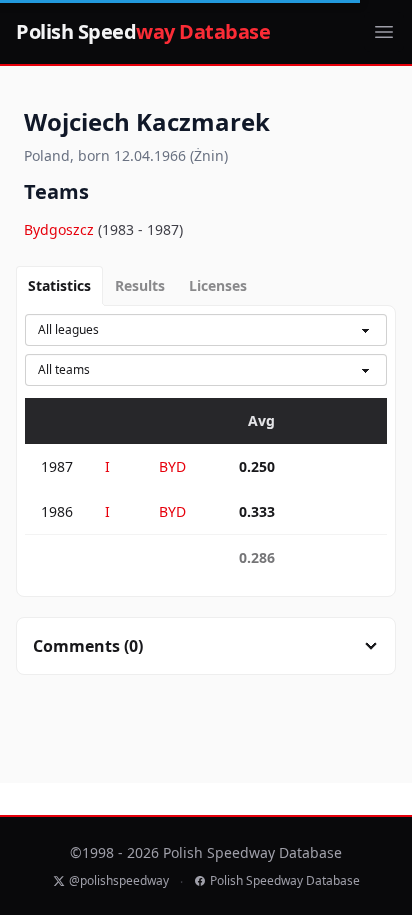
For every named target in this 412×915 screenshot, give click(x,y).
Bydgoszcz (61, 229)
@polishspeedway (119, 881)
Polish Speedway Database (285, 881)
